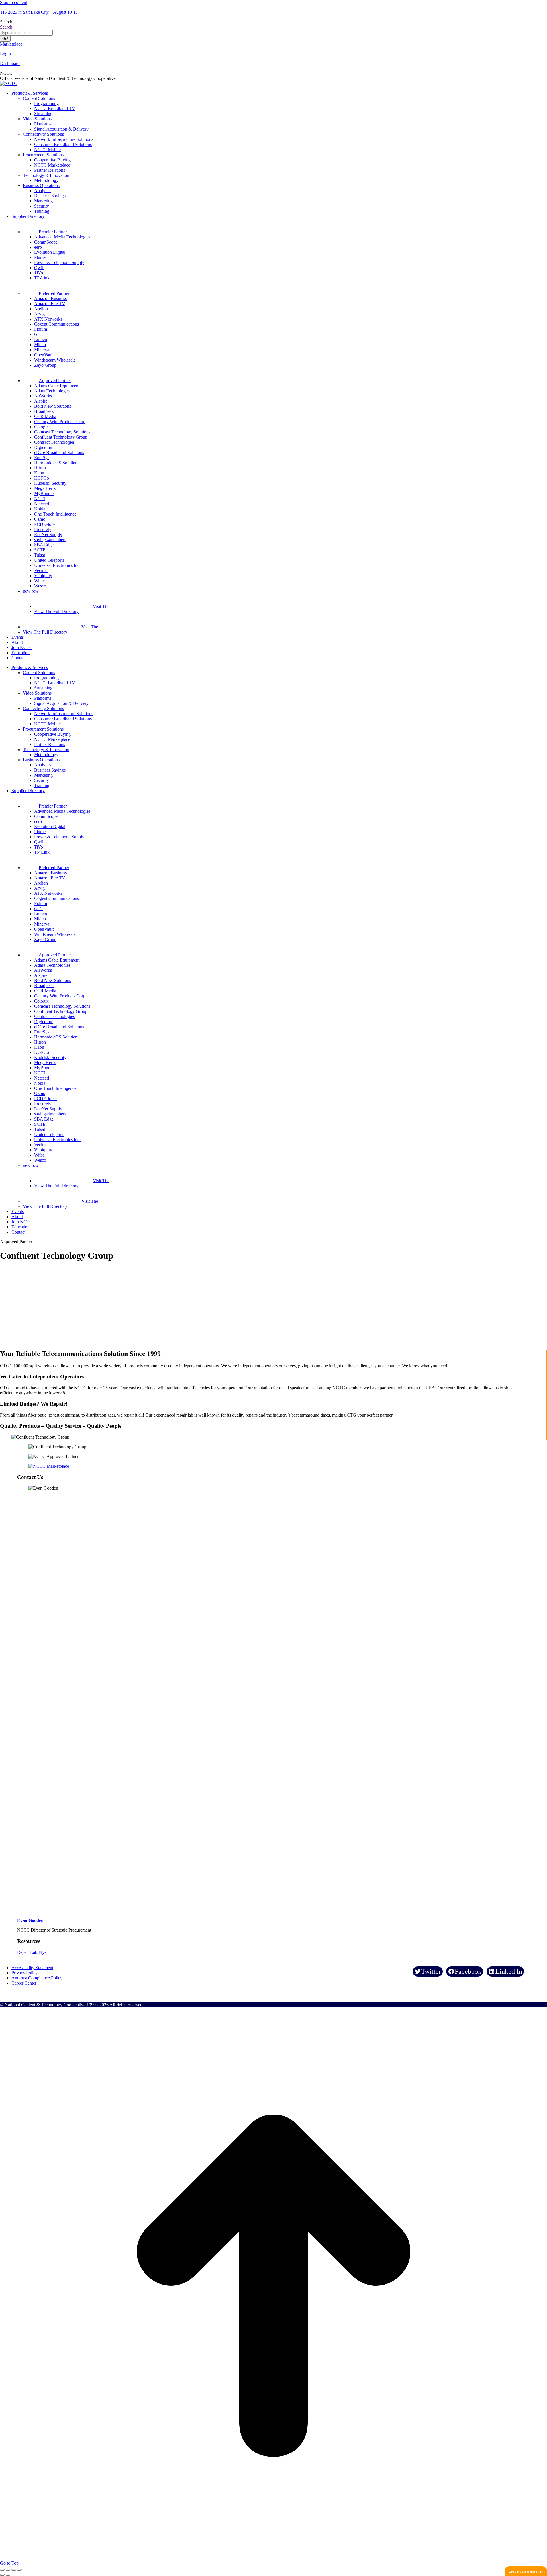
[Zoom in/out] (19, 2570)
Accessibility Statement (32, 1968)
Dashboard (10, 63)
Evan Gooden (30, 1920)
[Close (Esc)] (2, 2570)
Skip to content (14, 2)
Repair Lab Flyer (32, 1952)
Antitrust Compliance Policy (37, 1978)
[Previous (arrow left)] (2, 2575)
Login (5, 54)
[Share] (8, 2570)
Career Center (24, 1983)
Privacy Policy (25, 1973)
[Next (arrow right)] (8, 2575)
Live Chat (526, 2571)
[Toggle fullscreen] (14, 2570)
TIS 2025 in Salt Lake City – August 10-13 (39, 12)
